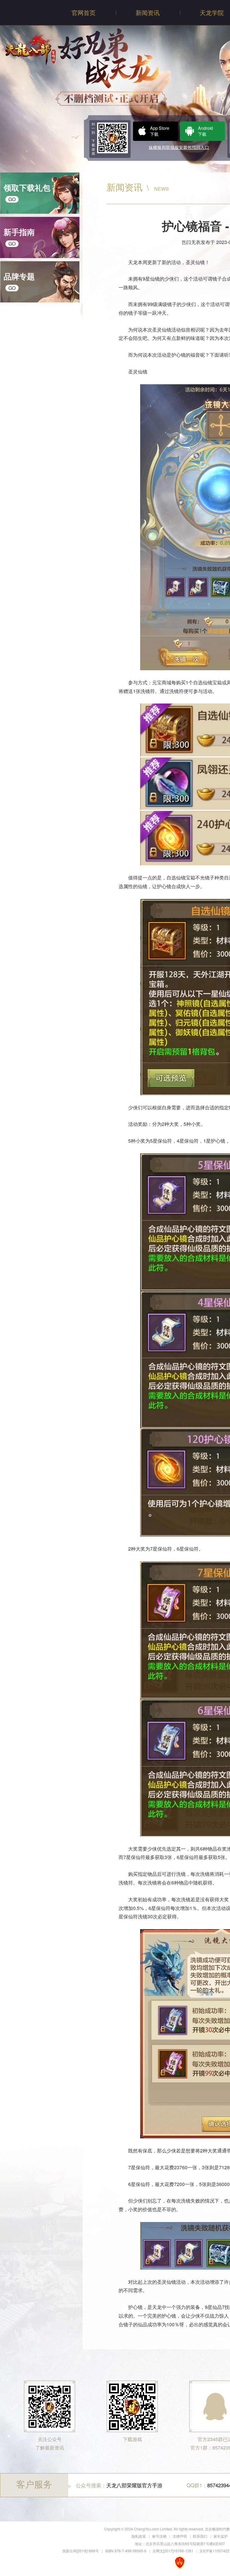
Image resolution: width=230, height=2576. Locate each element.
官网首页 (84, 12)
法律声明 (180, 2536)
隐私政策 (139, 2536)
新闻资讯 (148, 12)
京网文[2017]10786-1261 (173, 2551)
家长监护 (221, 2536)
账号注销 (159, 2536)
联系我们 (200, 2536)
